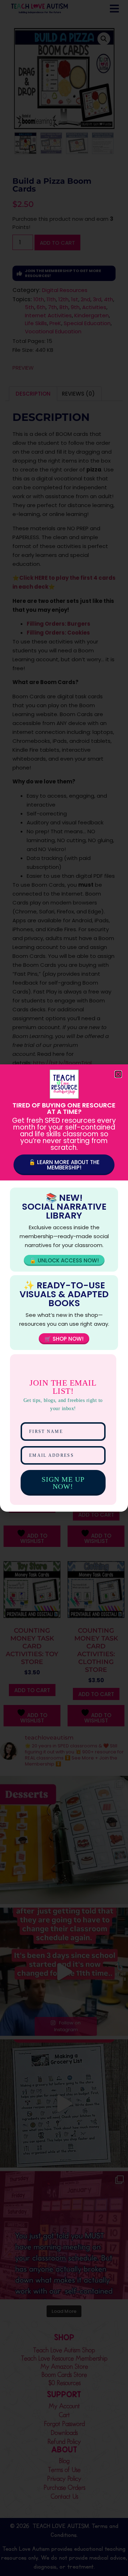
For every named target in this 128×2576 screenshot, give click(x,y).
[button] (118, 1074)
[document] (64, 1288)
